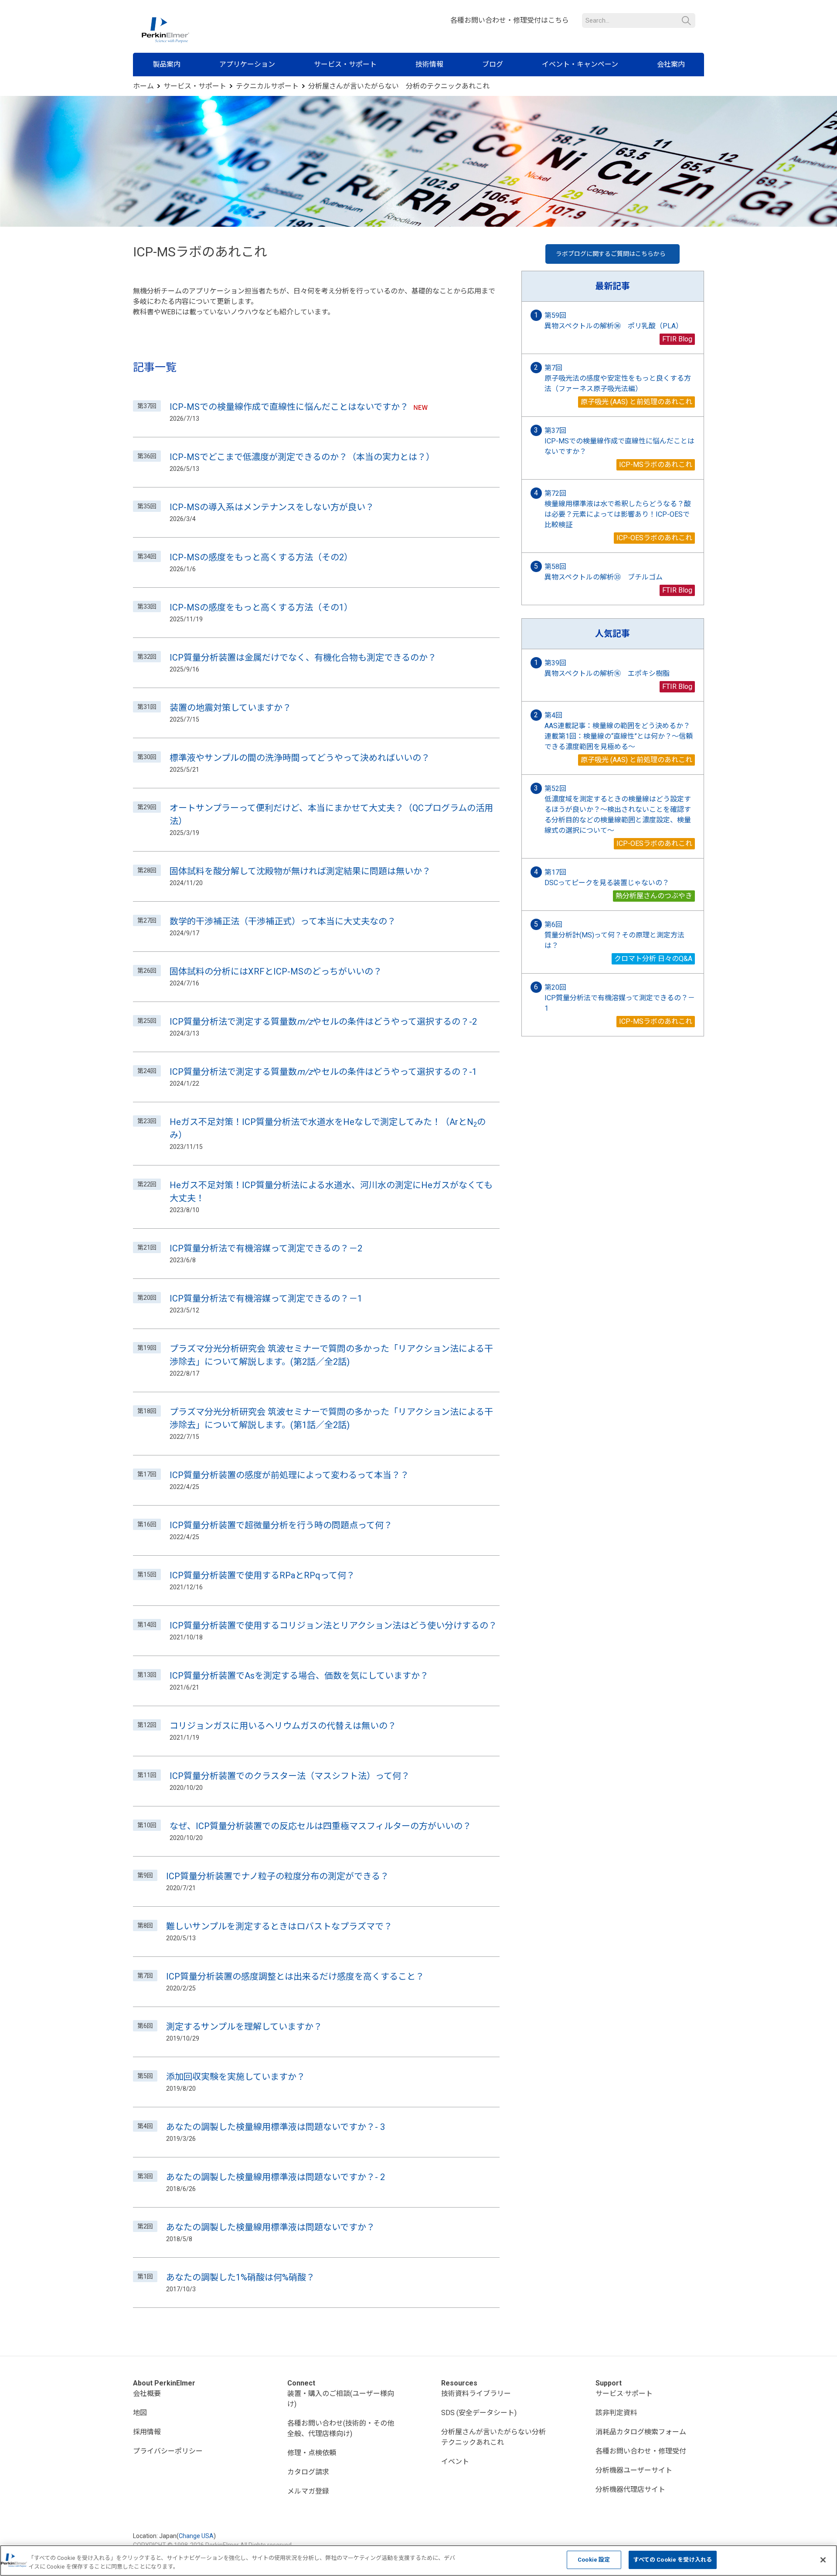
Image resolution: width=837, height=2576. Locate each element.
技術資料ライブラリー (476, 2394)
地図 (140, 2413)
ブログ (493, 64)
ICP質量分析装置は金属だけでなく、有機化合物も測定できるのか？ (303, 658)
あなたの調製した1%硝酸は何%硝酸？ (240, 2277)
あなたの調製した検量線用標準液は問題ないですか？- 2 (276, 2177)
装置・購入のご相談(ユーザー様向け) (341, 2399)
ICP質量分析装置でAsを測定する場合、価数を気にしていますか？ (299, 1676)
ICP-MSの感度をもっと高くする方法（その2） (261, 557)
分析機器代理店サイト (630, 2489)
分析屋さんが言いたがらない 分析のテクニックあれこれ (399, 86)
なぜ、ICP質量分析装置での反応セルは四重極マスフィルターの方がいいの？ (320, 1826)
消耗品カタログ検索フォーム (641, 2432)
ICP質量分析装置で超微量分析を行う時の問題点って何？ (281, 1525)
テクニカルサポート (267, 86)
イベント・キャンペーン (580, 64)
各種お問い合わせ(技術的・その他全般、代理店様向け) (341, 2428)
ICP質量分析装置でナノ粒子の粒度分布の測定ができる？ (277, 1876)
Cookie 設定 (594, 2560)
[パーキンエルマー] (165, 30)
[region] (418, 2561)
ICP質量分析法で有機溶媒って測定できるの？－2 (266, 1248)
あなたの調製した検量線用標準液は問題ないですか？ (270, 2227)
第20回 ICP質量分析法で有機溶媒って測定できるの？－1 (620, 998)
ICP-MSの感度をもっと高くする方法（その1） (261, 607)
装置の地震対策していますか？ (230, 708)
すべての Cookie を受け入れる (673, 2560)
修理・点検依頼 (312, 2453)
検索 (686, 21)
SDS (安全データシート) (479, 2413)
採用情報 (147, 2432)
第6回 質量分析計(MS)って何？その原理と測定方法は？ (614, 935)
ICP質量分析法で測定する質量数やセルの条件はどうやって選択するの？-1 (323, 1072)
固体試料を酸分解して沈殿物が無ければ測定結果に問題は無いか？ (300, 871)
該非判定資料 (616, 2413)
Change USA (196, 2536)
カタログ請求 (308, 2472)
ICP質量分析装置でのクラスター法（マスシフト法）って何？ (290, 1776)
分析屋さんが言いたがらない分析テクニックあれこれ (493, 2437)
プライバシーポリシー (168, 2451)
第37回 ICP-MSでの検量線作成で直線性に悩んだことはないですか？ (619, 441)
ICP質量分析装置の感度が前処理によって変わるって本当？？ (289, 1475)
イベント (455, 2462)
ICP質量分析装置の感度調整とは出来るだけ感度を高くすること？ (295, 1976)
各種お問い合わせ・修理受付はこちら (510, 20)
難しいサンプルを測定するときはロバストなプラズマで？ (279, 1926)
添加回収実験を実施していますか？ (236, 2077)
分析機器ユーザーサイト (634, 2470)
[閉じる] (823, 2560)
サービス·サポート (624, 2394)
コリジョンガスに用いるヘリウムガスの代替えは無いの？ (283, 1726)
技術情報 (429, 64)
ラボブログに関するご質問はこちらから (611, 254)
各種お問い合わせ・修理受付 (641, 2451)
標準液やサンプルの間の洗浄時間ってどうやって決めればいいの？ (300, 758)
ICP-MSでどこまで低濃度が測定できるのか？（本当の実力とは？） (302, 457)
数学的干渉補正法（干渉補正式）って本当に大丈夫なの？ (283, 921)
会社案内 (671, 64)
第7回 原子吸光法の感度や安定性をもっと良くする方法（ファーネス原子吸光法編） (618, 378)
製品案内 (167, 64)
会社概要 (147, 2394)
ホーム (143, 86)
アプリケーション (247, 64)
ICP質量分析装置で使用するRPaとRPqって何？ (262, 1575)
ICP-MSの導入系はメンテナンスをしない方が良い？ (272, 507)
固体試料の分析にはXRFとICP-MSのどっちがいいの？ (276, 971)
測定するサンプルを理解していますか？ (244, 2027)
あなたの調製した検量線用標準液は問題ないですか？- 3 (276, 2127)
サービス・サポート (345, 64)
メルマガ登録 (308, 2491)
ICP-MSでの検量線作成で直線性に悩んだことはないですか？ (289, 407)
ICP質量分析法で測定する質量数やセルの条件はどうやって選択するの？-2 (323, 1022)
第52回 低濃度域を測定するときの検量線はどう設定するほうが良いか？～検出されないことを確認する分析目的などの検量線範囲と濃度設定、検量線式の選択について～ (618, 809)
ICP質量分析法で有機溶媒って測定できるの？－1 (266, 1298)
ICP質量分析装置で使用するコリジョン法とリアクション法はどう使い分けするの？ (333, 1625)
